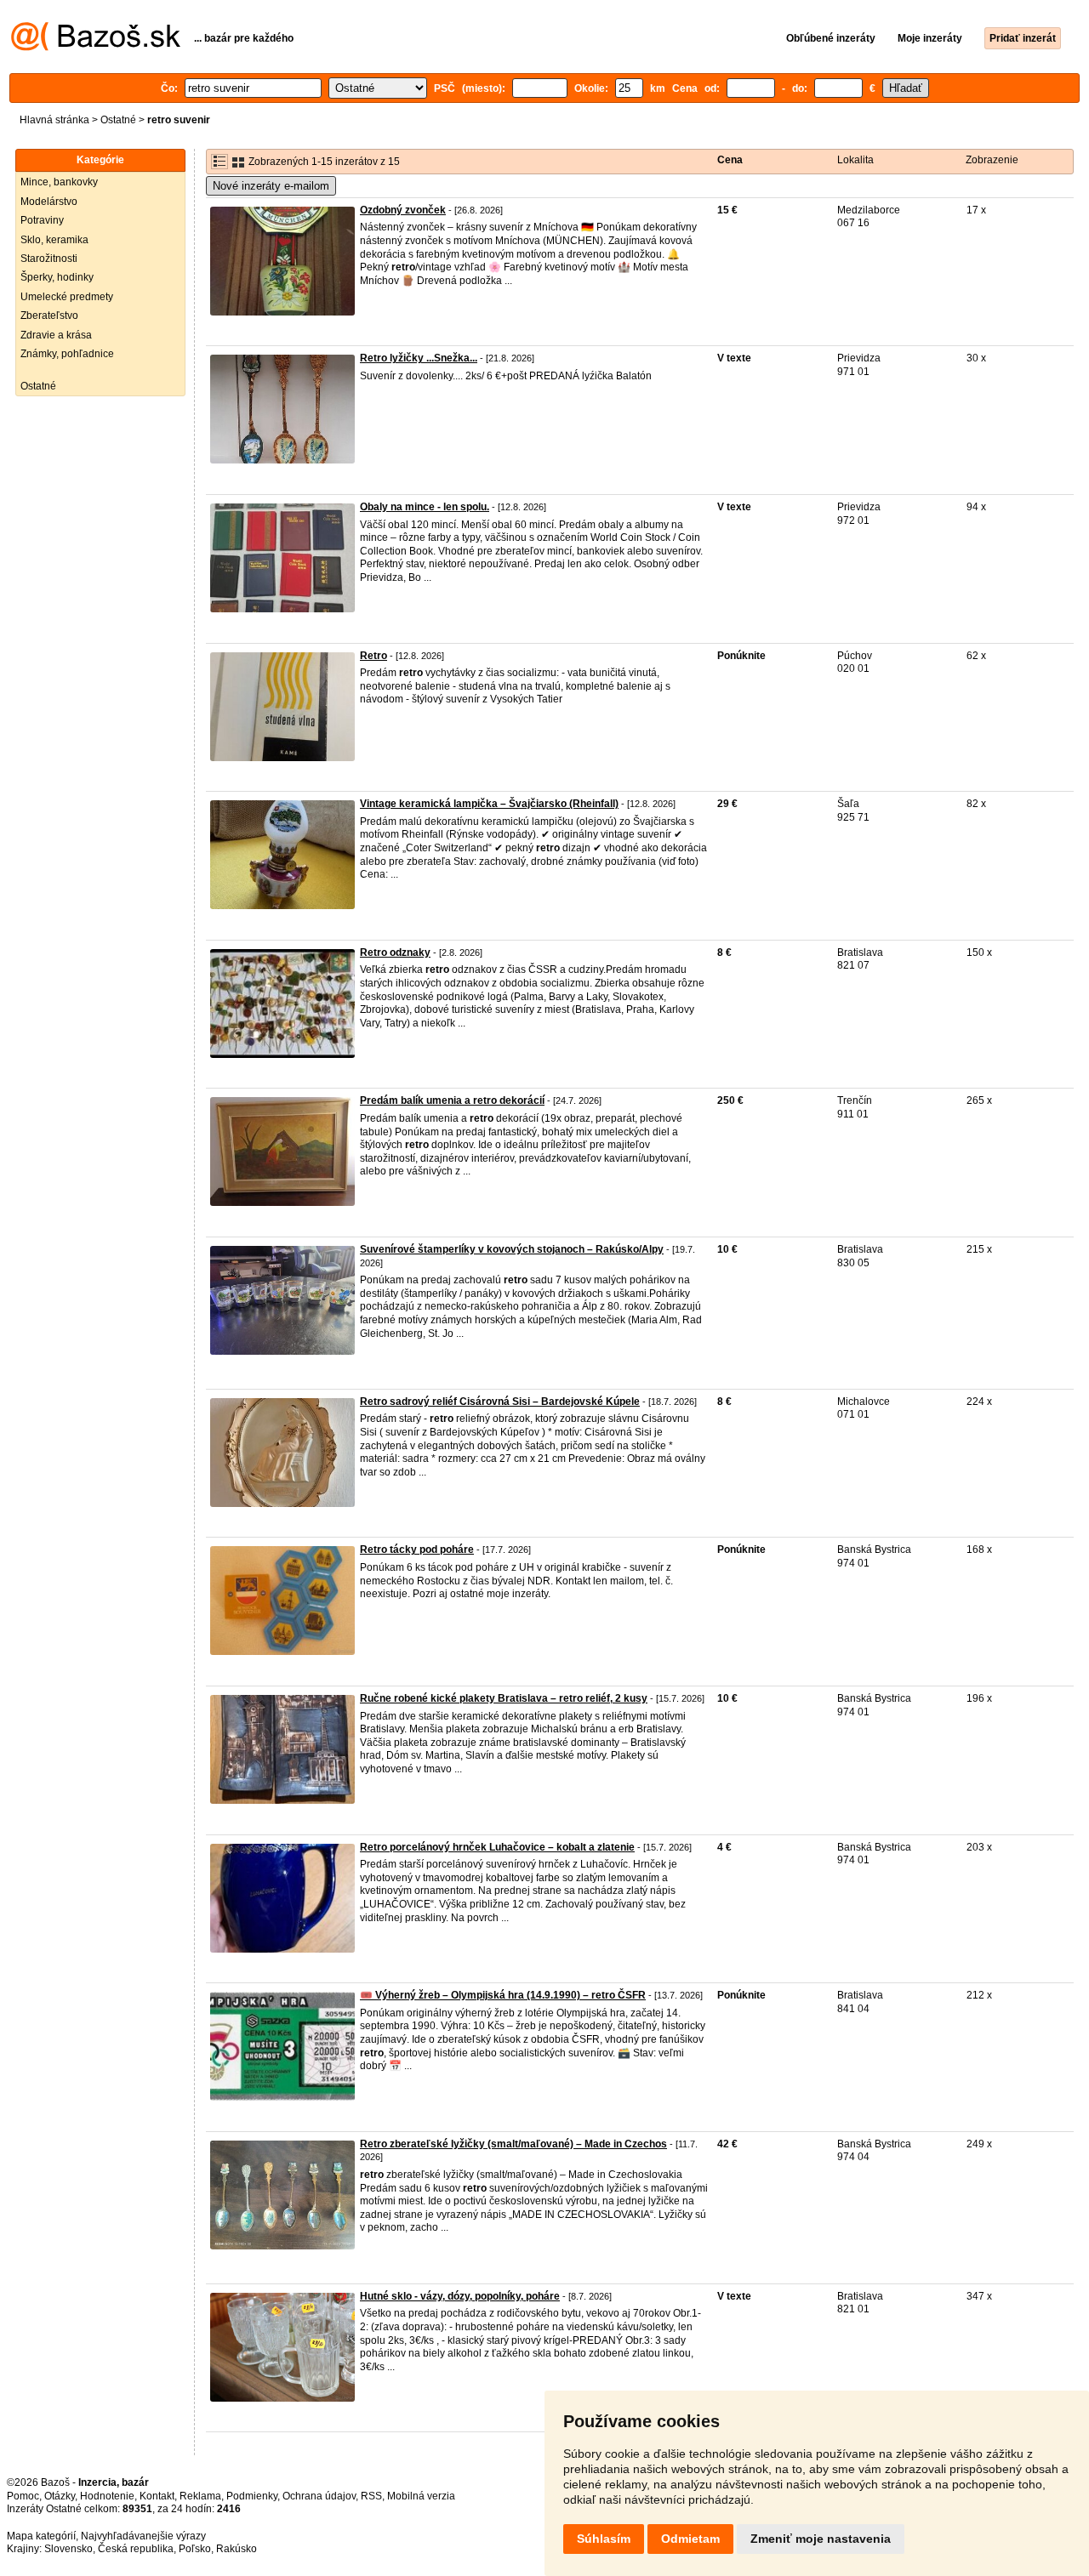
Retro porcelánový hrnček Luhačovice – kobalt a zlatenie (497, 1847)
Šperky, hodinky (57, 277)
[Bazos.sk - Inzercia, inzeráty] (96, 48)
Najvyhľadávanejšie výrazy (143, 2536)
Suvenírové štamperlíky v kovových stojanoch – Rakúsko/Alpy (512, 1249)
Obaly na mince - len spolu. (425, 507)
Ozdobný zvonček (403, 210)
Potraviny (42, 220)
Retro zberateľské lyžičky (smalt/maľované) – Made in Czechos (513, 2144)
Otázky (60, 2496)
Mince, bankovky (59, 182)
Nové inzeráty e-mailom (271, 186)
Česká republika (136, 2549)
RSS (371, 2496)
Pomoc (23, 2496)
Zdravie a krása (56, 335)
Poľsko (195, 2549)
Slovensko (68, 2549)
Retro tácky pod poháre (417, 1550)
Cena (730, 160)
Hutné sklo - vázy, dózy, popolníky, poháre (460, 2296)
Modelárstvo (49, 202)
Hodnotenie (107, 2496)
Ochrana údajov (319, 2496)
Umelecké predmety (67, 297)
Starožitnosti (49, 259)
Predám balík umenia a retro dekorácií (452, 1100)
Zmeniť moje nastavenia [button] (821, 2539)
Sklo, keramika (54, 240)
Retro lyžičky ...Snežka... (419, 358)
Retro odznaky (395, 952)
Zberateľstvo (49, 316)
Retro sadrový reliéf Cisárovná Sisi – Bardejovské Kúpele (500, 1402)
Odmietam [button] (690, 2539)
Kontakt (157, 2496)
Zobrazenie (992, 160)
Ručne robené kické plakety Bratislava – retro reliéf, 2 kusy (504, 1698)
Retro (373, 656)
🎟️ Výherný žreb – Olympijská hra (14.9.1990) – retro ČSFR (503, 1995)
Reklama (200, 2496)
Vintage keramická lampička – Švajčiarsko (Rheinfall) (489, 804)
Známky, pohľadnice (67, 354)
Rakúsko (237, 2549)
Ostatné (118, 120)
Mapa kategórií (41, 2536)
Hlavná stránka (54, 120)
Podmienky (252, 2496)
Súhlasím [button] (604, 2539)
